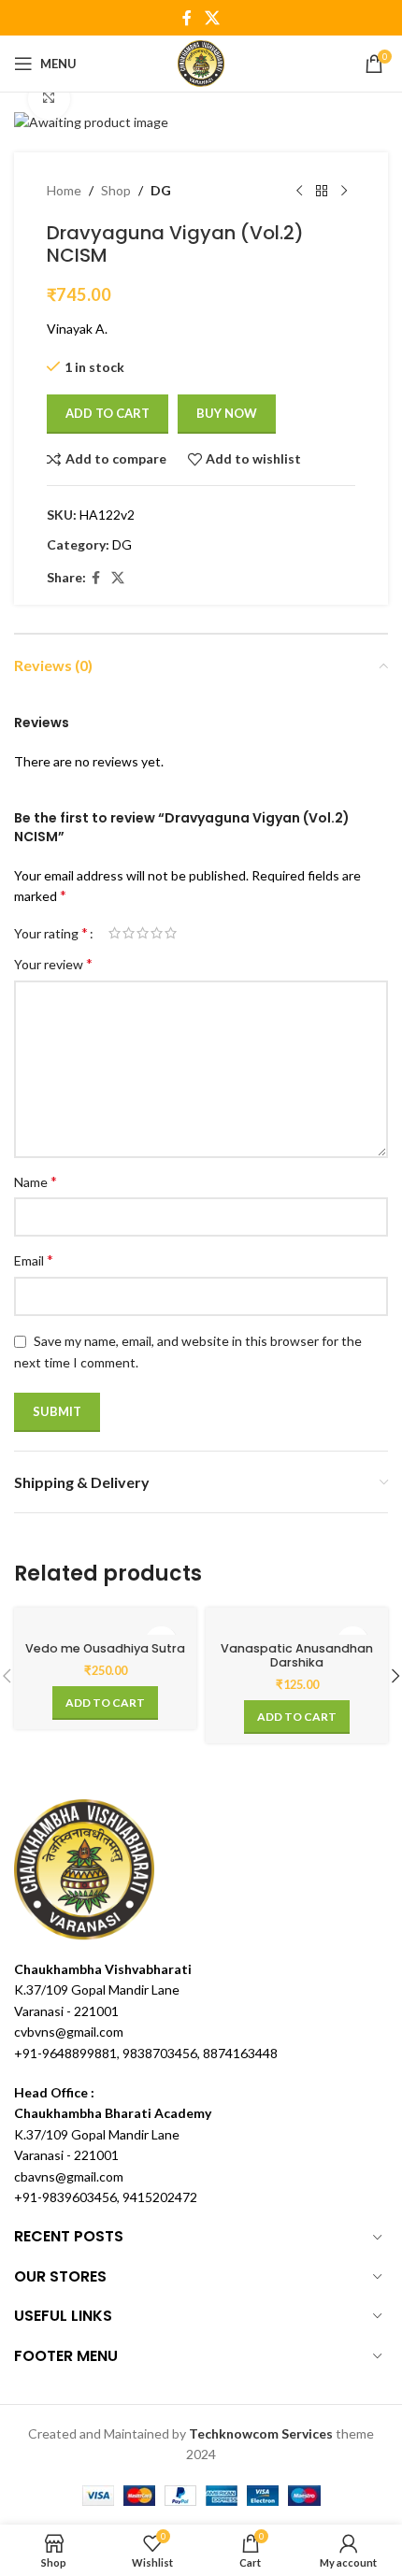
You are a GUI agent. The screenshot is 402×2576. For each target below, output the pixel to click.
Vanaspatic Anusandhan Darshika (297, 1655)
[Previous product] (299, 192)
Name (36, 1181)
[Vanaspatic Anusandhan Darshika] (297, 1626)
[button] (105, 1703)
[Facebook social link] (187, 18)
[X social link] (212, 18)
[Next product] (344, 192)
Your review (53, 963)
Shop (116, 190)
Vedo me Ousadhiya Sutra (105, 1648)
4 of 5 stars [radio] (157, 933)
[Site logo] (201, 62)
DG (161, 190)
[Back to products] (322, 192)
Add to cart (108, 413)
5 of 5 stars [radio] (171, 933)
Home (64, 190)
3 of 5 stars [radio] (143, 933)
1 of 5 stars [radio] (115, 933)
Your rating (51, 933)
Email (34, 1259)
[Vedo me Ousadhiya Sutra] (105, 1626)
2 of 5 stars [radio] (129, 933)
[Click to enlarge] (49, 99)
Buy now (227, 413)
